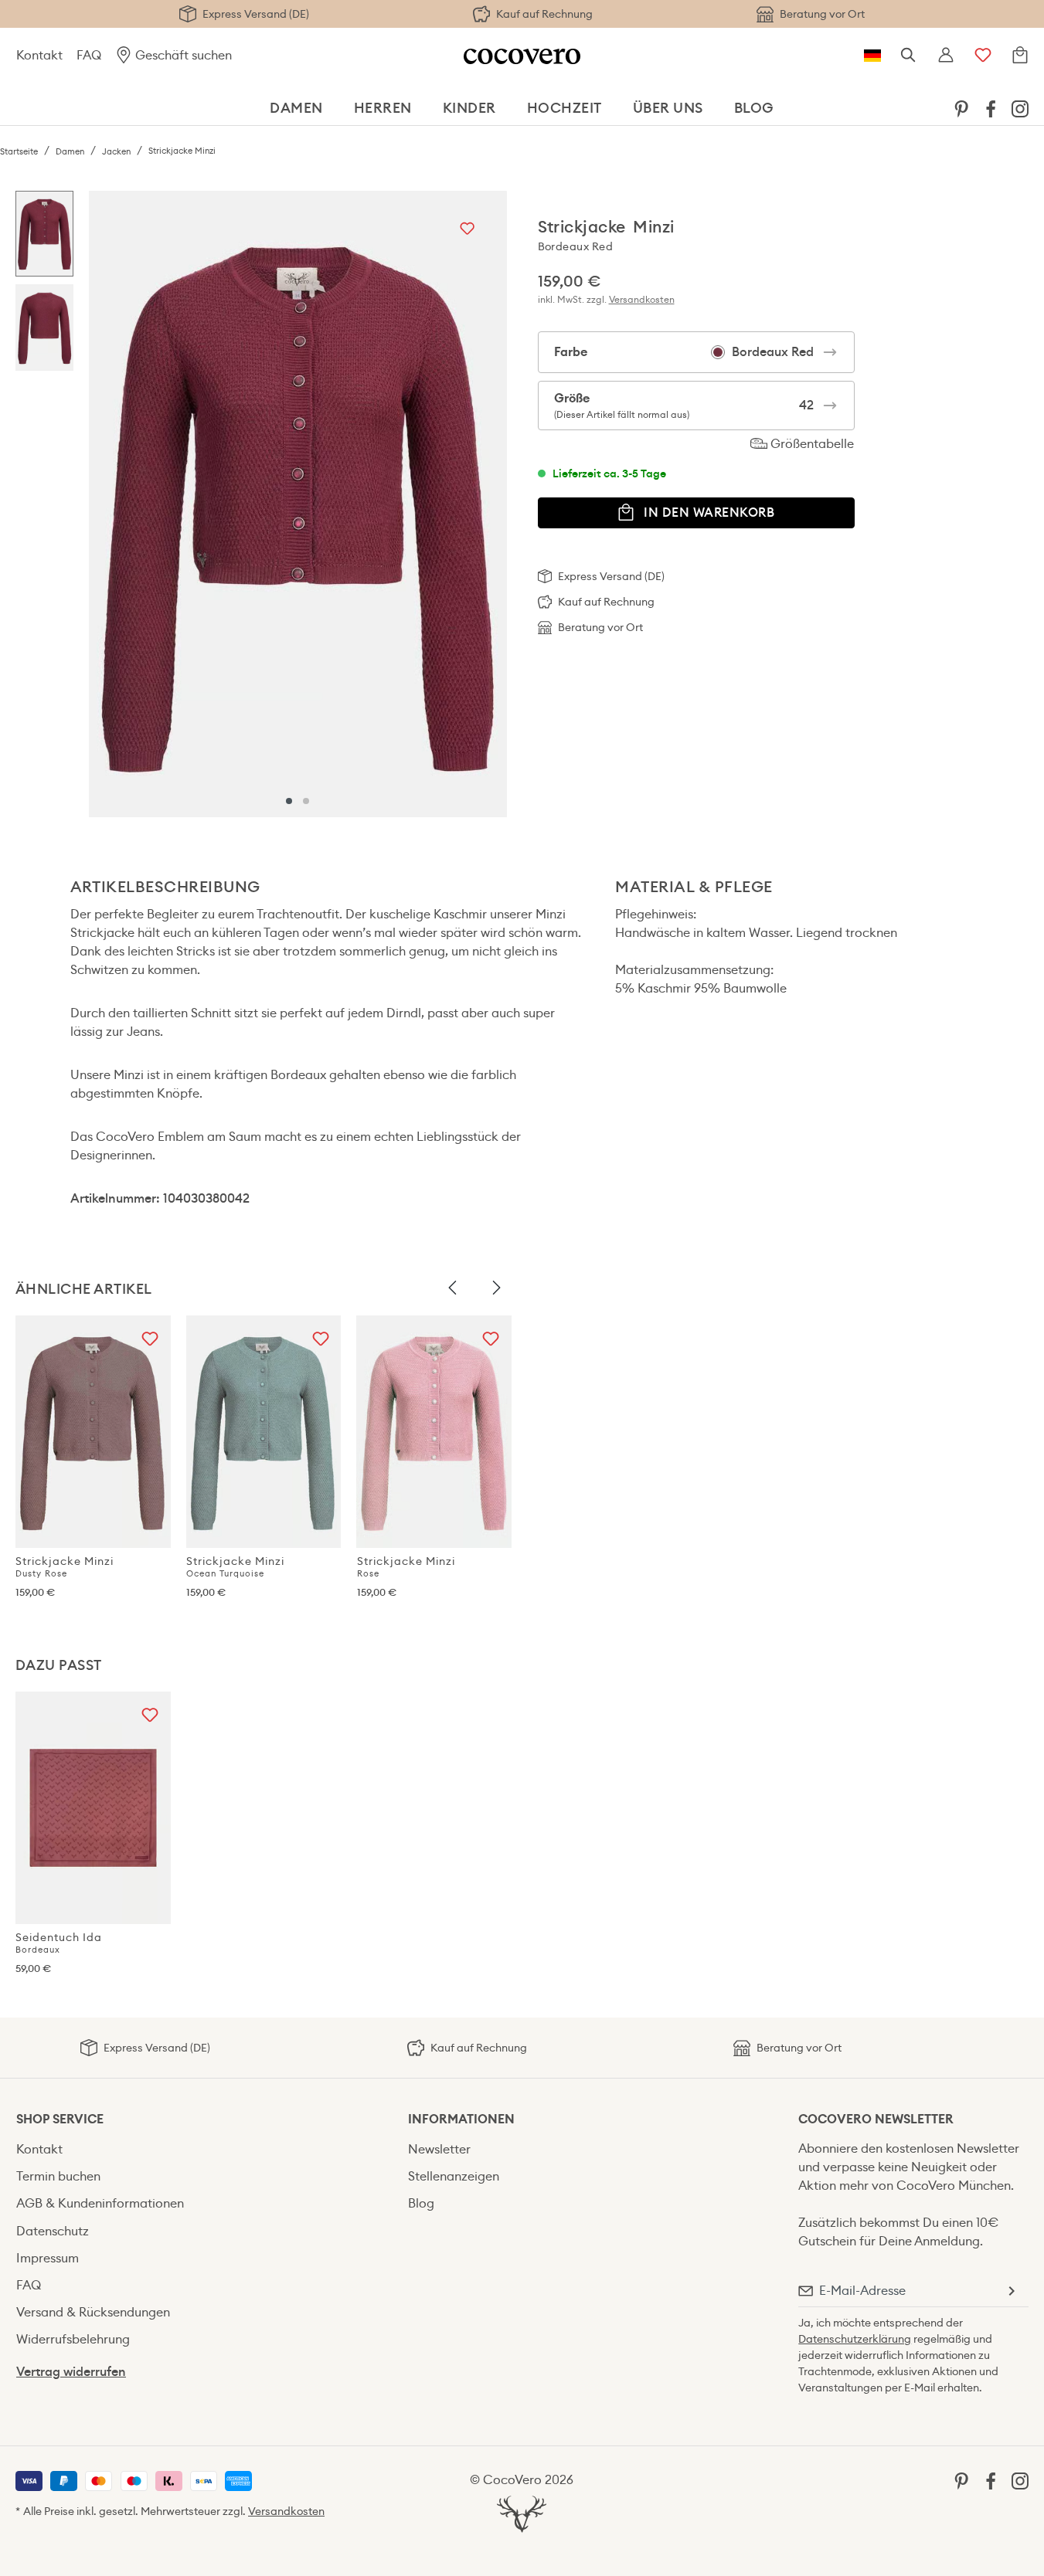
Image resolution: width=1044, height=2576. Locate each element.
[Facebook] (991, 108)
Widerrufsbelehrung (73, 2339)
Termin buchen (58, 2176)
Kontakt (39, 55)
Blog (421, 2203)
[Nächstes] (491, 504)
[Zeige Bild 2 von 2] (306, 801)
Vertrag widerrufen (71, 2372)
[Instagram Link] (1020, 108)
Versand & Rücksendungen (93, 2312)
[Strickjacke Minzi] (298, 504)
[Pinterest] (961, 108)
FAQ (89, 55)
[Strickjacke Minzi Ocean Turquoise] (264, 1432)
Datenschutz (53, 2231)
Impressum (48, 2258)
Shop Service (60, 2119)
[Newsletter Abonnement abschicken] (1011, 2291)
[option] (44, 238)
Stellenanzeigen (454, 2176)
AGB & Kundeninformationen (100, 2203)
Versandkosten (642, 299)
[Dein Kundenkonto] (946, 56)
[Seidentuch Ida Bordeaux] (93, 1808)
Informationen (461, 2119)
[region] (261, 504)
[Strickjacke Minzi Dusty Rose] (93, 1432)
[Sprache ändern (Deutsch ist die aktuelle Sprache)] (872, 56)
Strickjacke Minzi (65, 1566)
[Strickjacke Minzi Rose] (435, 1432)
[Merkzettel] (983, 56)
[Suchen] (909, 56)
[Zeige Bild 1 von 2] (289, 801)
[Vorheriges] (104, 504)
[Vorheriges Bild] (453, 1288)
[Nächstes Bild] (496, 1288)
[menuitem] (961, 108)
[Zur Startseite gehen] (522, 55)
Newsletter (439, 2149)
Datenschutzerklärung (855, 2339)
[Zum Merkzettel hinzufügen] (467, 230)
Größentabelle (811, 444)
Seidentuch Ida (59, 1943)
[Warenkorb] (1020, 56)
